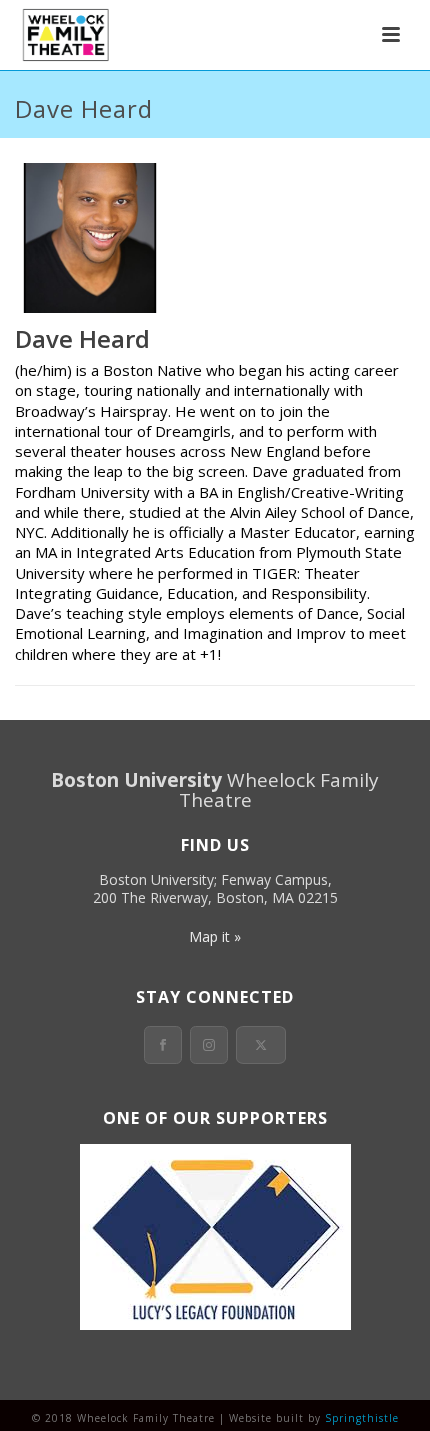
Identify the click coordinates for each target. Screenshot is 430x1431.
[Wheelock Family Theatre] (63, 35)
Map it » (215, 936)
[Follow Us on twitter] (261, 1045)
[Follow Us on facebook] (163, 1045)
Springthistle (362, 1418)
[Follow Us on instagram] (209, 1045)
